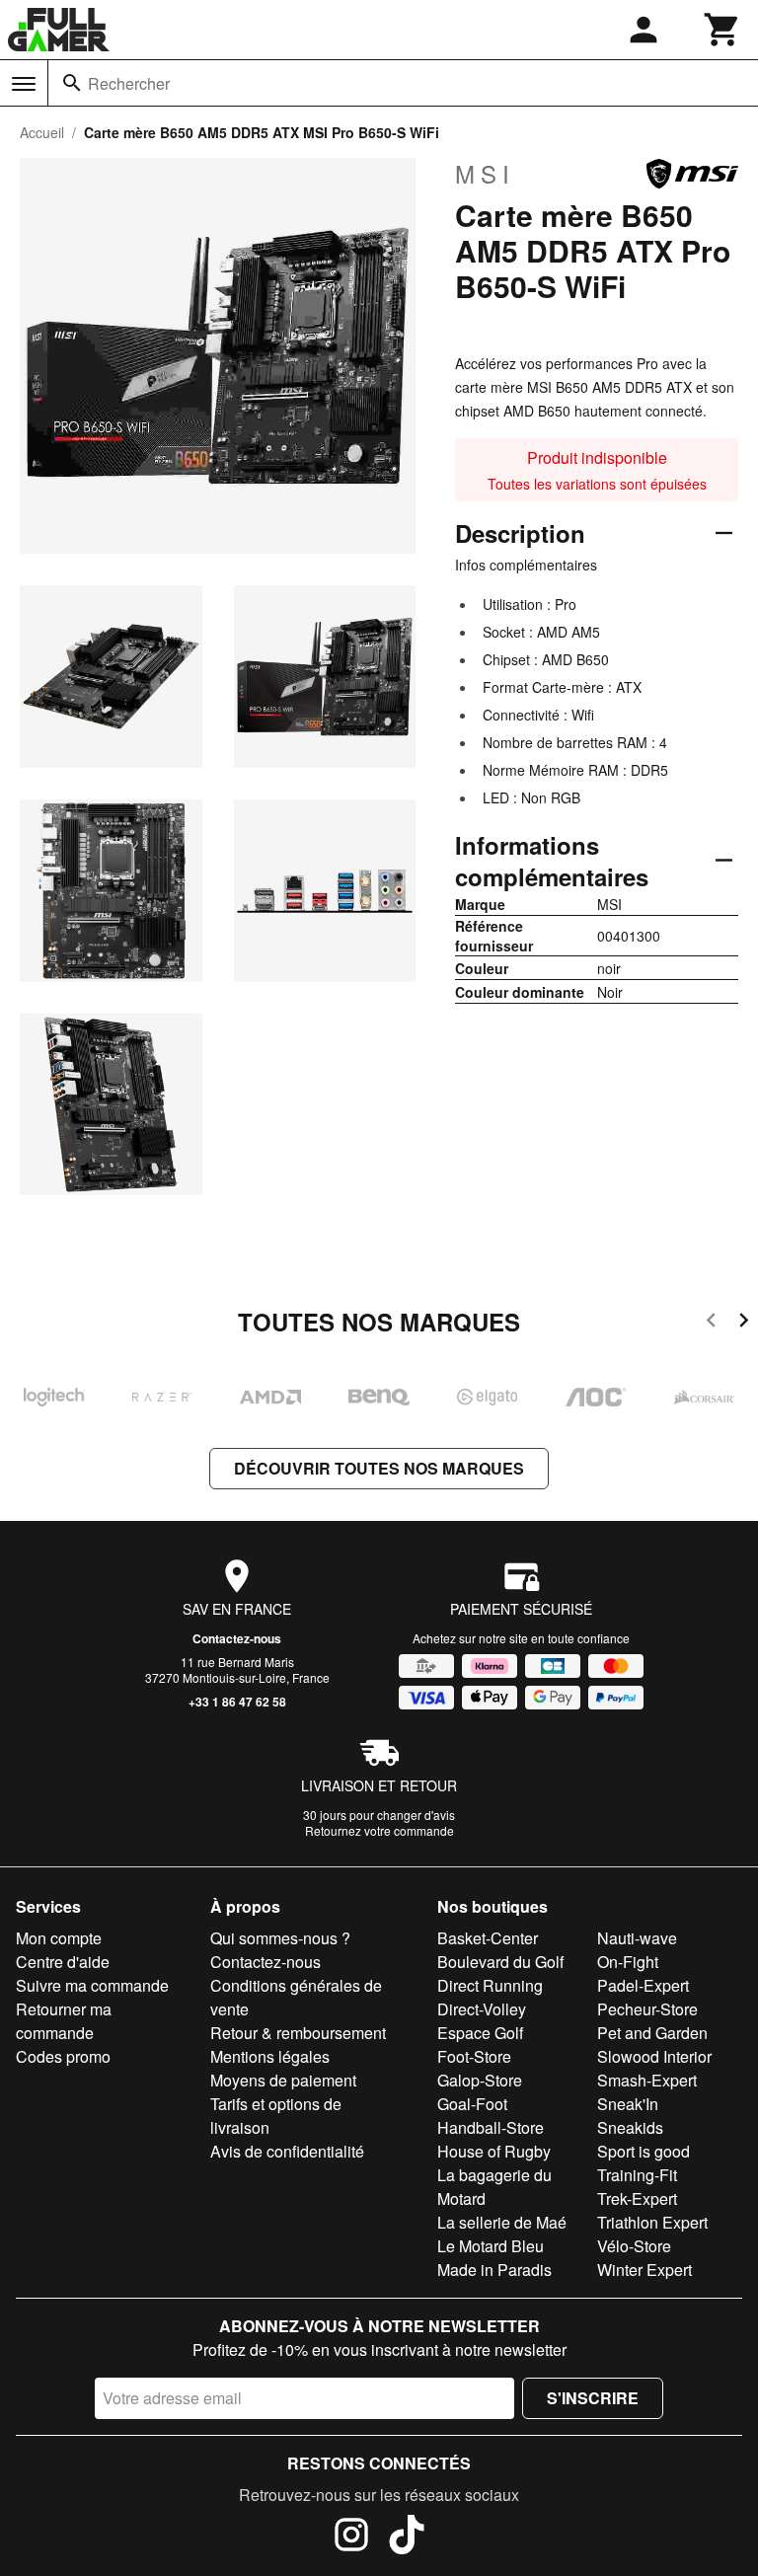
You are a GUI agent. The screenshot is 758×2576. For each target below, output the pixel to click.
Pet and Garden (652, 2033)
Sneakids (630, 2127)
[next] (744, 1323)
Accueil (42, 132)
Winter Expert (644, 2270)
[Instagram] (351, 2538)
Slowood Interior (654, 2056)
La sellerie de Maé (502, 2222)
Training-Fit (637, 2175)
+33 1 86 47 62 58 (237, 1702)
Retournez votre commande (379, 1830)
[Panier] (722, 30)
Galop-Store (480, 2080)
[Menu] (24, 84)
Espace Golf (480, 2033)
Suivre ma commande (92, 1985)
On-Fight (628, 1962)
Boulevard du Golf (500, 1962)
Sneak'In (628, 2104)
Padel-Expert (643, 1985)
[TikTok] (407, 2538)
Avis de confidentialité (287, 2151)
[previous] (711, 1323)
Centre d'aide (63, 1962)
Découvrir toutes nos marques (379, 1468)
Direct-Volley (482, 2009)
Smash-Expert (647, 2080)
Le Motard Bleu (491, 2246)
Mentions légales (270, 2056)
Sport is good (644, 2151)
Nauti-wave (637, 1938)
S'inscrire (593, 2398)
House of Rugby (494, 2151)
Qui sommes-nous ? (280, 1938)
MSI (485, 174)
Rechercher (129, 83)
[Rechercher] (72, 83)
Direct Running (490, 1985)
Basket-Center (488, 1938)
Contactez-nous (237, 1638)
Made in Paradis (494, 2270)
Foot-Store (474, 2056)
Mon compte (59, 1938)
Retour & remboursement (298, 2033)
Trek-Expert (637, 2198)
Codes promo (63, 2056)
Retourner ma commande (64, 2021)
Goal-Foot (472, 2104)
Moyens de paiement (283, 2080)
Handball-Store (491, 2127)
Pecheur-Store (647, 2009)
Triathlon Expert (652, 2222)
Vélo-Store (634, 2246)
